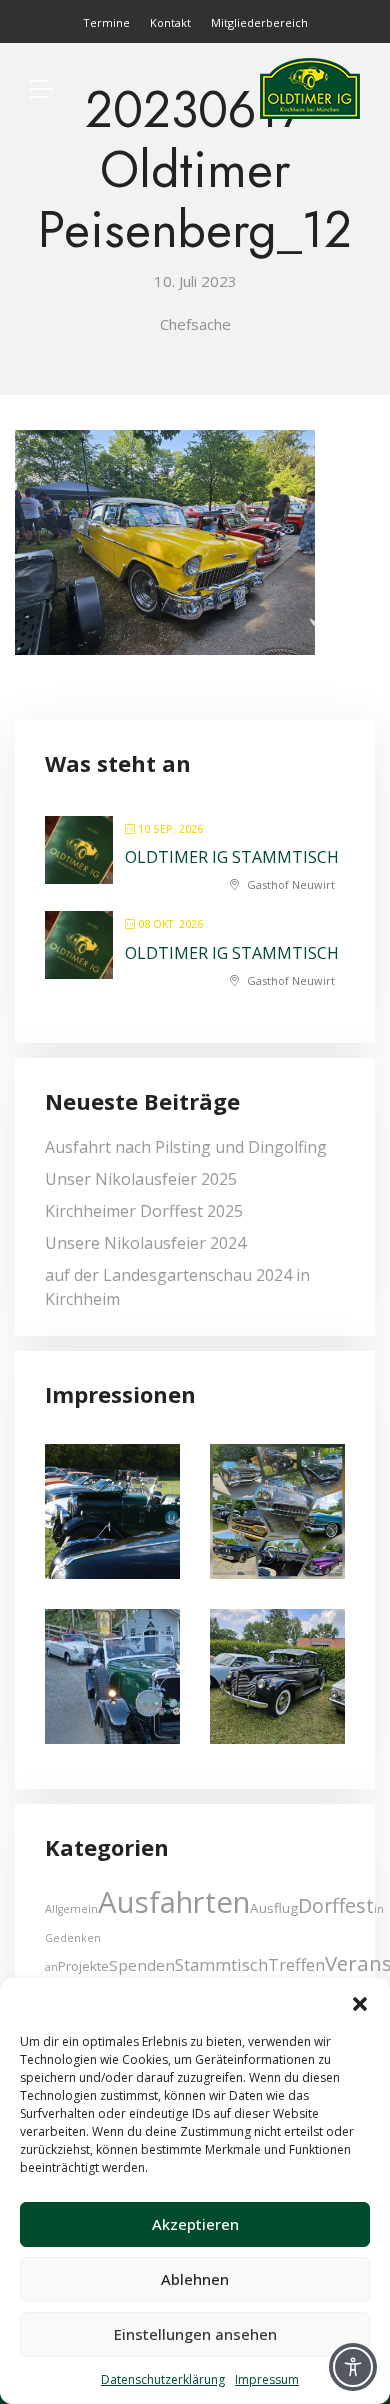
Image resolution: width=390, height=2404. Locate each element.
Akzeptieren (195, 2224)
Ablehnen (195, 2279)
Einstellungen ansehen (195, 2334)
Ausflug (274, 1908)
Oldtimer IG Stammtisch (232, 857)
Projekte (83, 1966)
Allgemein (71, 1909)
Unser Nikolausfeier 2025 (141, 1179)
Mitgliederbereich (259, 22)
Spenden (142, 1965)
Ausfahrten (174, 1902)
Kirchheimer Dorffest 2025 (144, 1211)
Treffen (296, 1964)
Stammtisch (221, 1964)
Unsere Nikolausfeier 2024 (145, 1243)
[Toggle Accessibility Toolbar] (353, 2367)
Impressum (267, 2379)
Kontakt (170, 22)
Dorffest (336, 1905)
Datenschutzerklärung (163, 2379)
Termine (106, 22)
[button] (360, 2003)
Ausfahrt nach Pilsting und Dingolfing (186, 1147)
